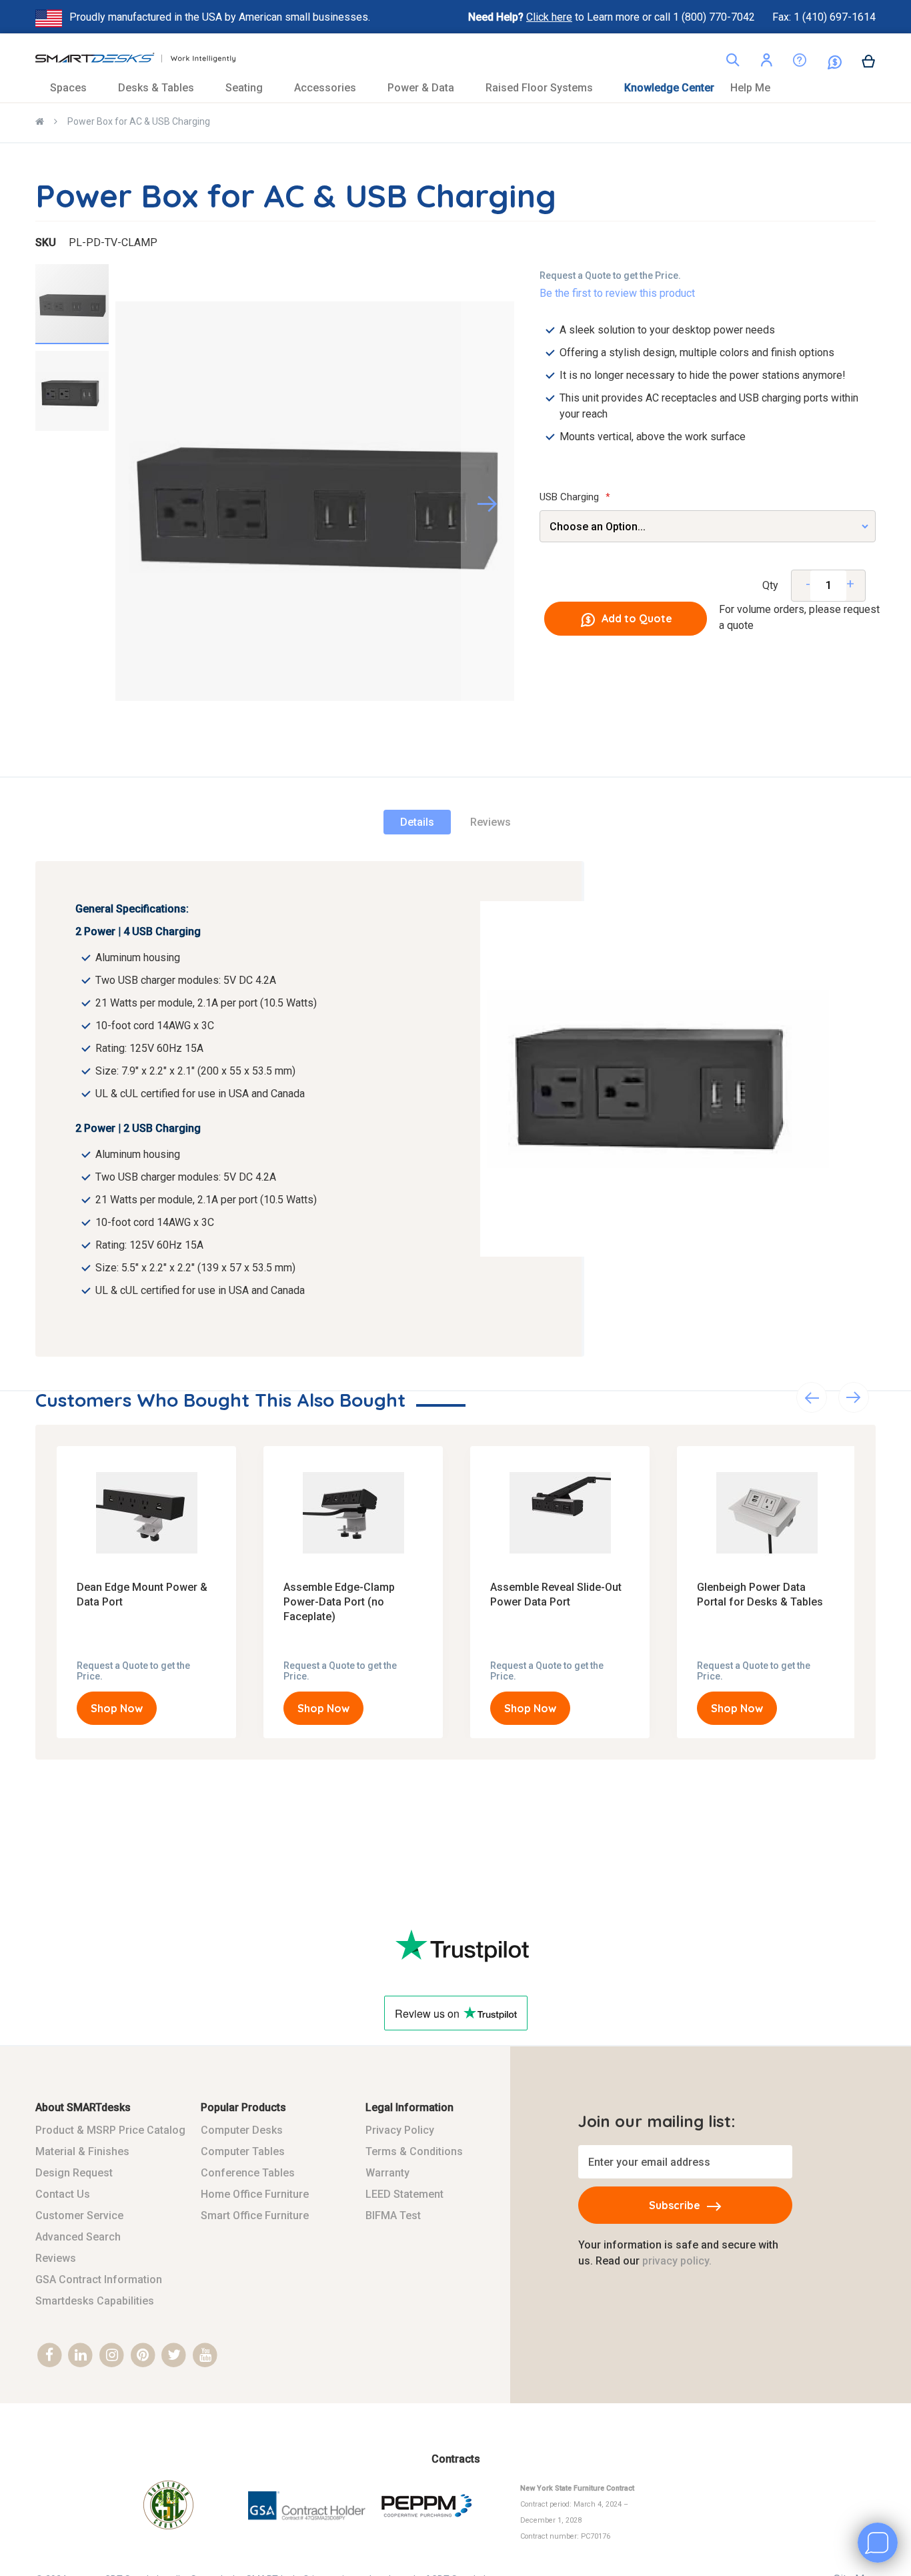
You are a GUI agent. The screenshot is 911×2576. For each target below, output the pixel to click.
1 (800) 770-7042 (715, 17)
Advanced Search (78, 2237)
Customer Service (79, 2215)
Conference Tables (248, 2173)
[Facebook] (50, 2356)
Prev (812, 1397)
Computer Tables (243, 2151)
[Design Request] (790, 63)
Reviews (491, 822)
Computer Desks (242, 2130)
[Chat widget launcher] (878, 2543)
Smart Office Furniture (255, 2215)
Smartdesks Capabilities (95, 2301)
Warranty (387, 2173)
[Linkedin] (81, 2356)
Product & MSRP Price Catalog (110, 2130)
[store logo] (135, 61)
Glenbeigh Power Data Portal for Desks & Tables (760, 1594)
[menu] (455, 88)
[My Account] (766, 62)
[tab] (417, 822)
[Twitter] (174, 2356)
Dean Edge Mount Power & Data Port (142, 1594)
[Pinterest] (143, 2356)
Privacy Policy (400, 2130)
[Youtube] (205, 2356)
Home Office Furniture (255, 2194)
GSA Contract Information (99, 2280)
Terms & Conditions (414, 2151)
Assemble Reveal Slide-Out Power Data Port (556, 1594)
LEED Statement (404, 2194)
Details (417, 822)
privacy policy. (677, 2261)
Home (40, 123)
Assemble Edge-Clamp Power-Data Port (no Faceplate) (339, 1602)
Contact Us (63, 2194)
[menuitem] (76, 88)
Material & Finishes (82, 2151)
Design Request (74, 2173)
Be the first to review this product (617, 293)
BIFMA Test (393, 2215)
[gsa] (308, 2528)
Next (854, 1397)
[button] (766, 62)
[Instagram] (112, 2356)
